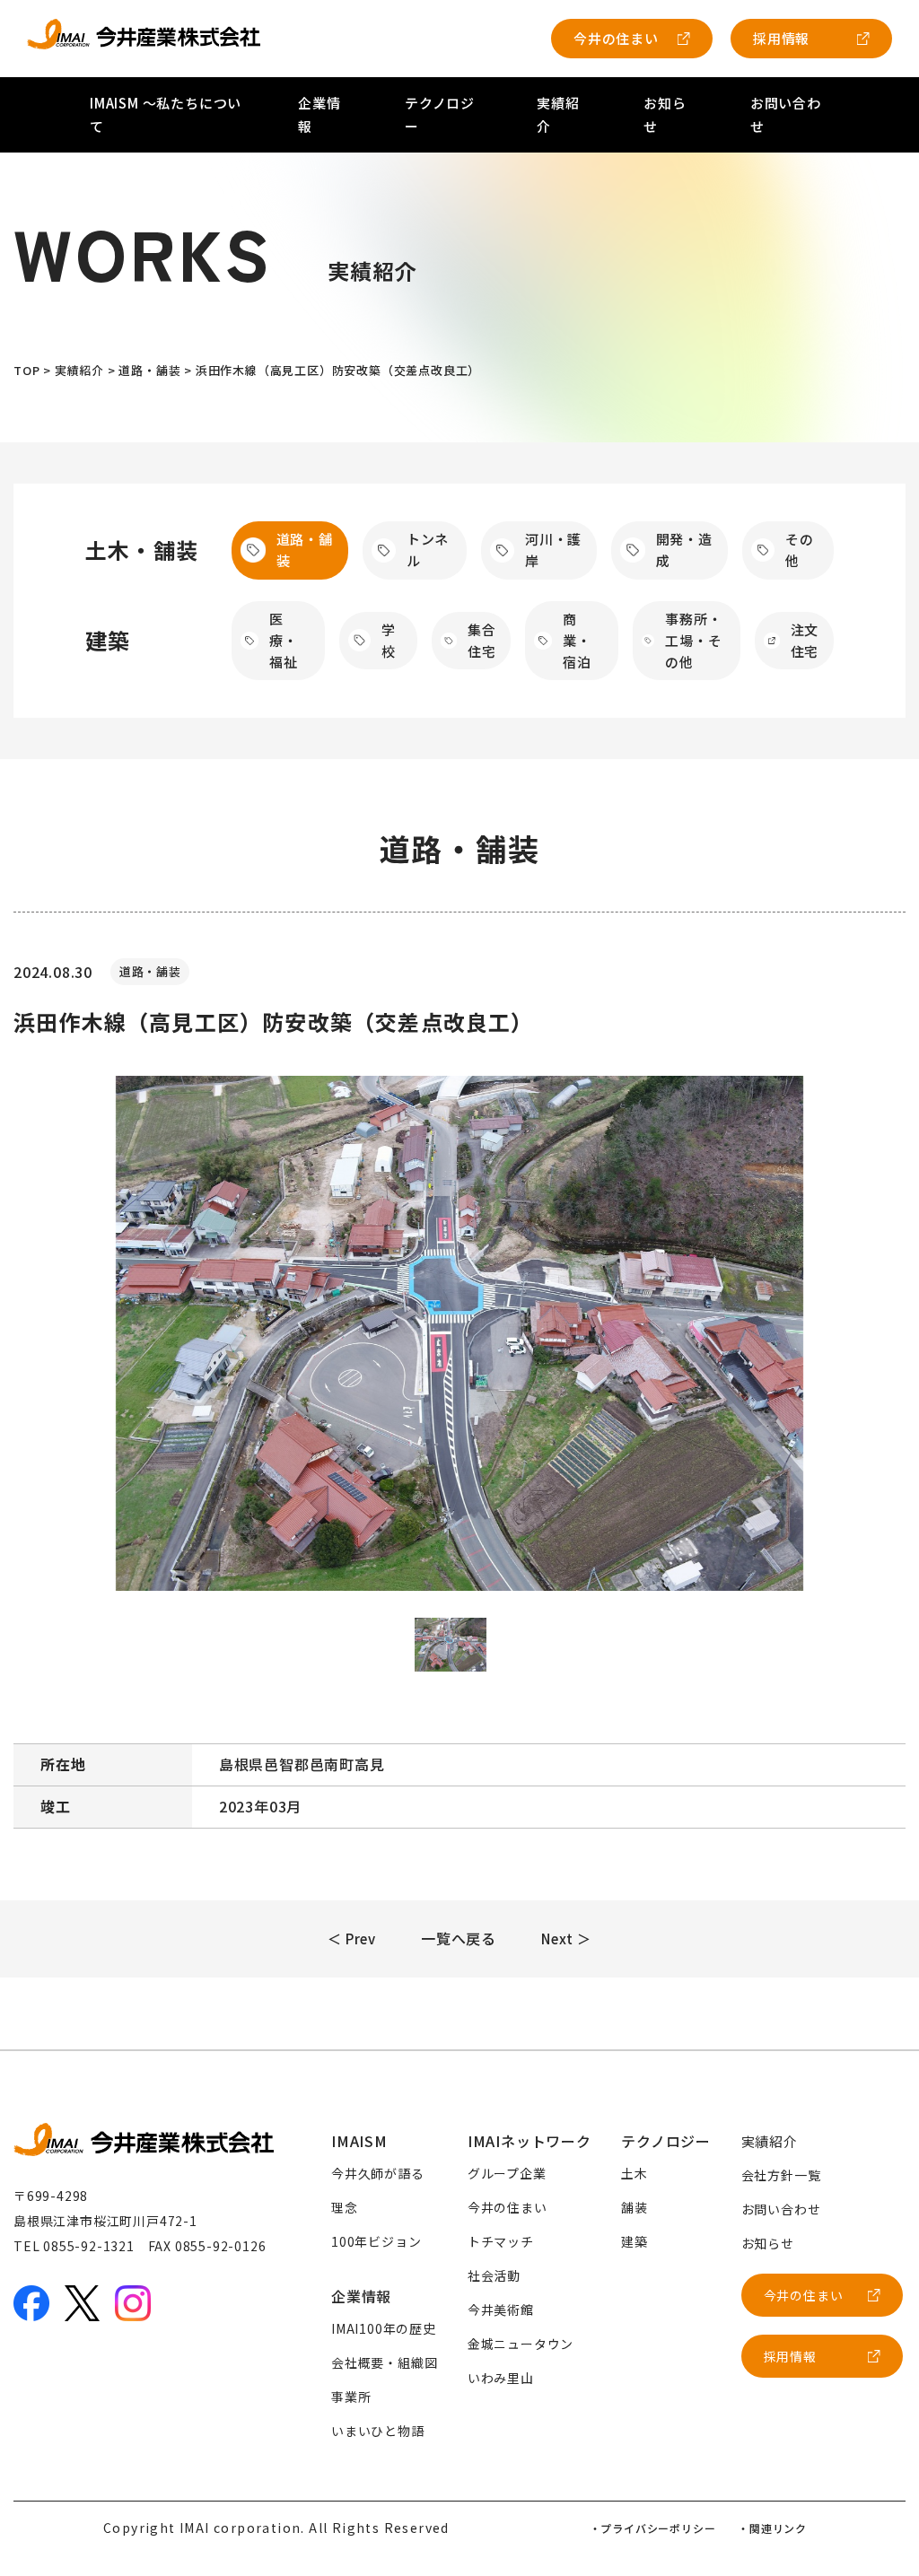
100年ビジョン (376, 2241)
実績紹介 (770, 2141)
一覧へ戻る (459, 1938)
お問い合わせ (781, 2209)
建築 (635, 2241)
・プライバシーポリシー (653, 2528)
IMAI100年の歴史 (384, 2328)
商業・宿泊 (577, 641)
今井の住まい (616, 38)
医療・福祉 (284, 641)
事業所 (351, 2397)
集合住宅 (482, 640)
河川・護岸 (553, 550)
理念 (345, 2207)
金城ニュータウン (521, 2344)
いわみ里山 (501, 2378)
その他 (800, 550)
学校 (389, 640)
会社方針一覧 (781, 2175)
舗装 (635, 2207)
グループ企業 (507, 2173)
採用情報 (781, 38)
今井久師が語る (378, 2173)
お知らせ (768, 2243)
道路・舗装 (305, 550)
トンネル (428, 550)
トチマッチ (501, 2241)
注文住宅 (805, 640)
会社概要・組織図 (384, 2362)
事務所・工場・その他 (693, 641)
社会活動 (494, 2275)
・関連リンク (772, 2528)
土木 (635, 2173)
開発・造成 (684, 550)
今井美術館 (501, 2310)
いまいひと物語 (378, 2431)
